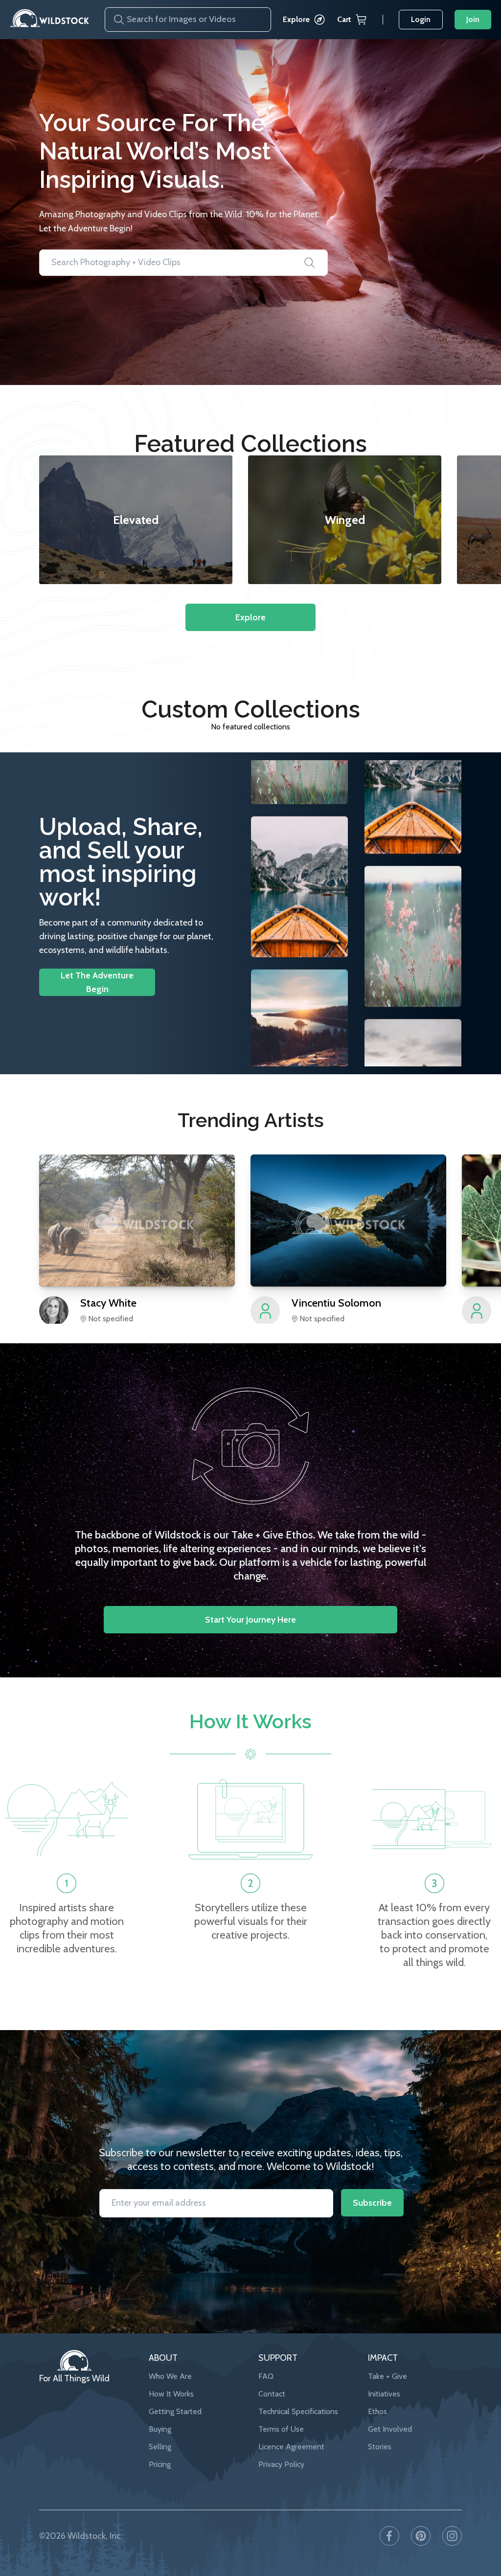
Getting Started (175, 2411)
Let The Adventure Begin (97, 982)
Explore (296, 19)
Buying (160, 2429)
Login (421, 19)
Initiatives (384, 2394)
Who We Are (170, 2376)
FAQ (266, 2376)
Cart (344, 19)
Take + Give (387, 2376)
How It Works (171, 2394)
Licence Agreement (291, 2447)
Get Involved (390, 2429)
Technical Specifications (298, 2411)
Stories (380, 2447)
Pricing (160, 2464)
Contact (272, 2394)
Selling (160, 2447)
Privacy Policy (281, 2464)
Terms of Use (281, 2429)
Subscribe (372, 2203)
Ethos (377, 2411)
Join (473, 19)
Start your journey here (250, 1620)
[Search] (115, 20)
